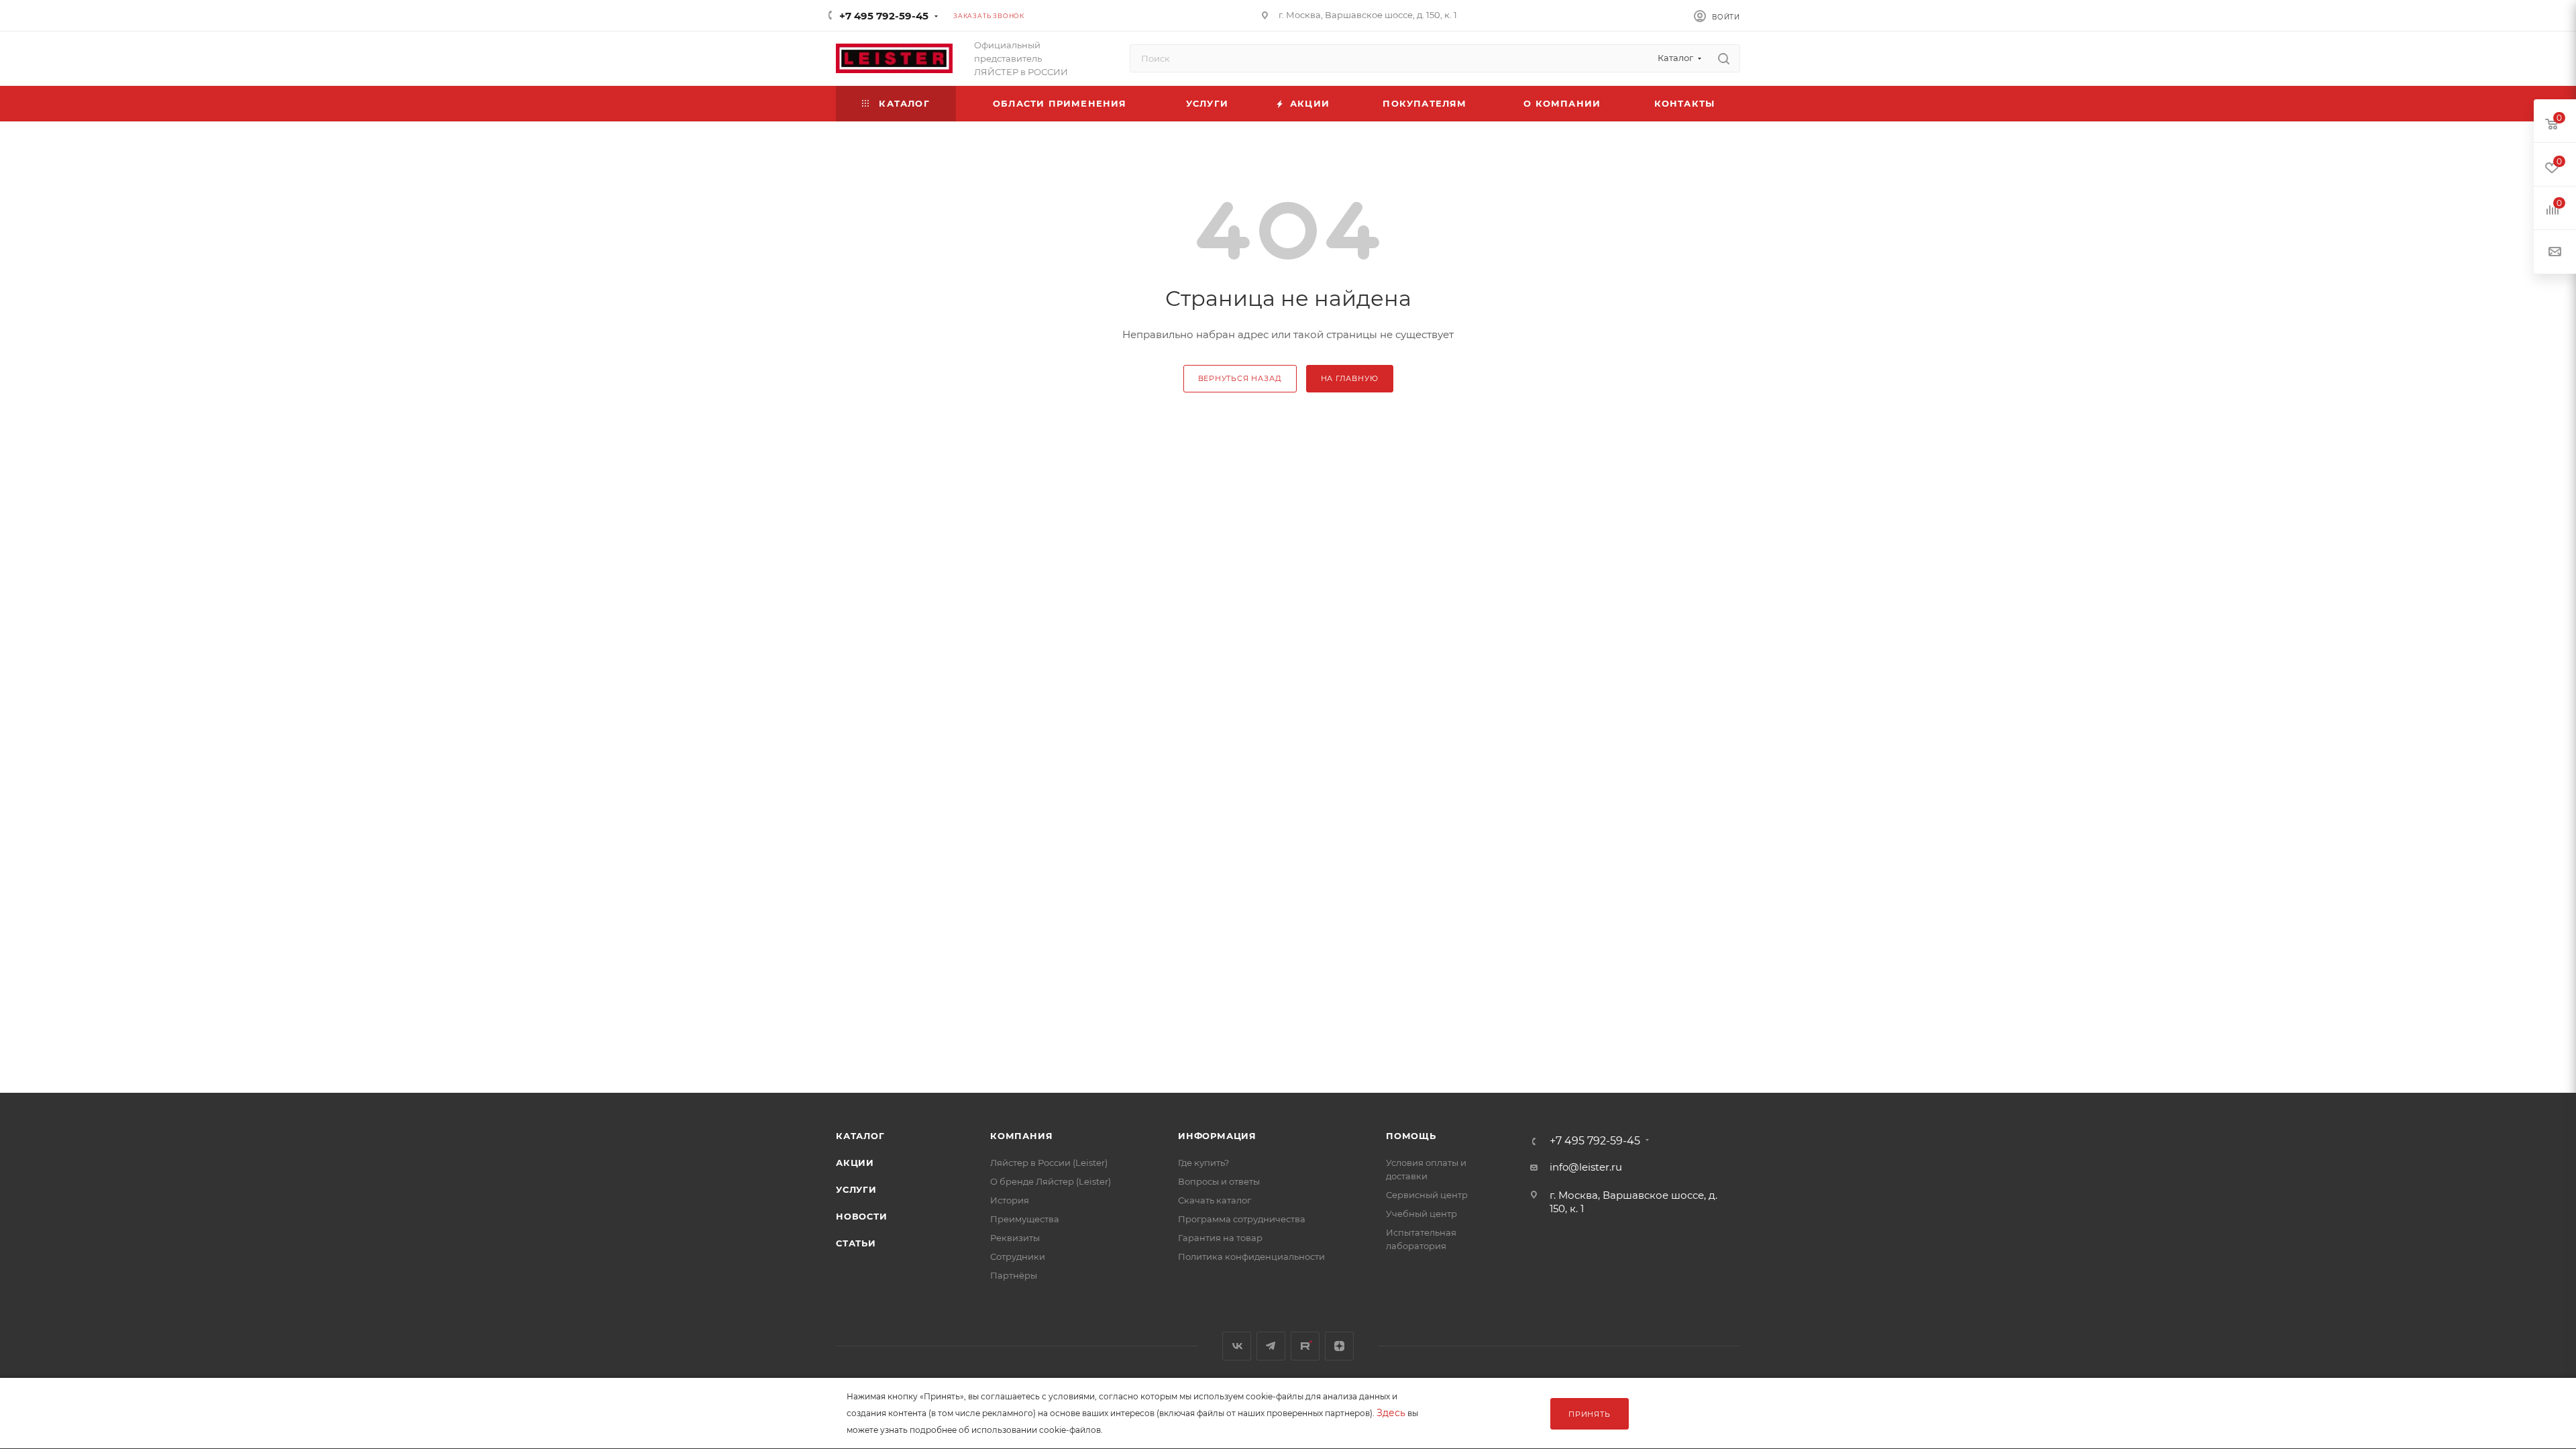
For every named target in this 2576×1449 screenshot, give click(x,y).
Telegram (1271, 1346)
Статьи (856, 1243)
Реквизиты (1015, 1238)
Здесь (1391, 1413)
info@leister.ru (1586, 1167)
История (1010, 1200)
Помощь (1411, 1136)
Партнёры (1014, 1275)
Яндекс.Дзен (1339, 1346)
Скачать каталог (1215, 1200)
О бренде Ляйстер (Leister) (1051, 1181)
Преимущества (1025, 1219)
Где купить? (1203, 1163)
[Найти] (1724, 58)
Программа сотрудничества (1242, 1219)
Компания (1021, 1136)
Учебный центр (1421, 1214)
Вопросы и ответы (1219, 1181)
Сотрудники (1018, 1256)
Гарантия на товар (1220, 1238)
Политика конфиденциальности (1251, 1256)
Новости (862, 1216)
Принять (1590, 1414)
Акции (855, 1163)
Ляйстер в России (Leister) (1049, 1163)
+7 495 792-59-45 (884, 16)
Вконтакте (1237, 1346)
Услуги (856, 1189)
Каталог (860, 1136)
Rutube (1305, 1346)
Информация (1217, 1136)
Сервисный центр (1427, 1195)
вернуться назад (1240, 378)
